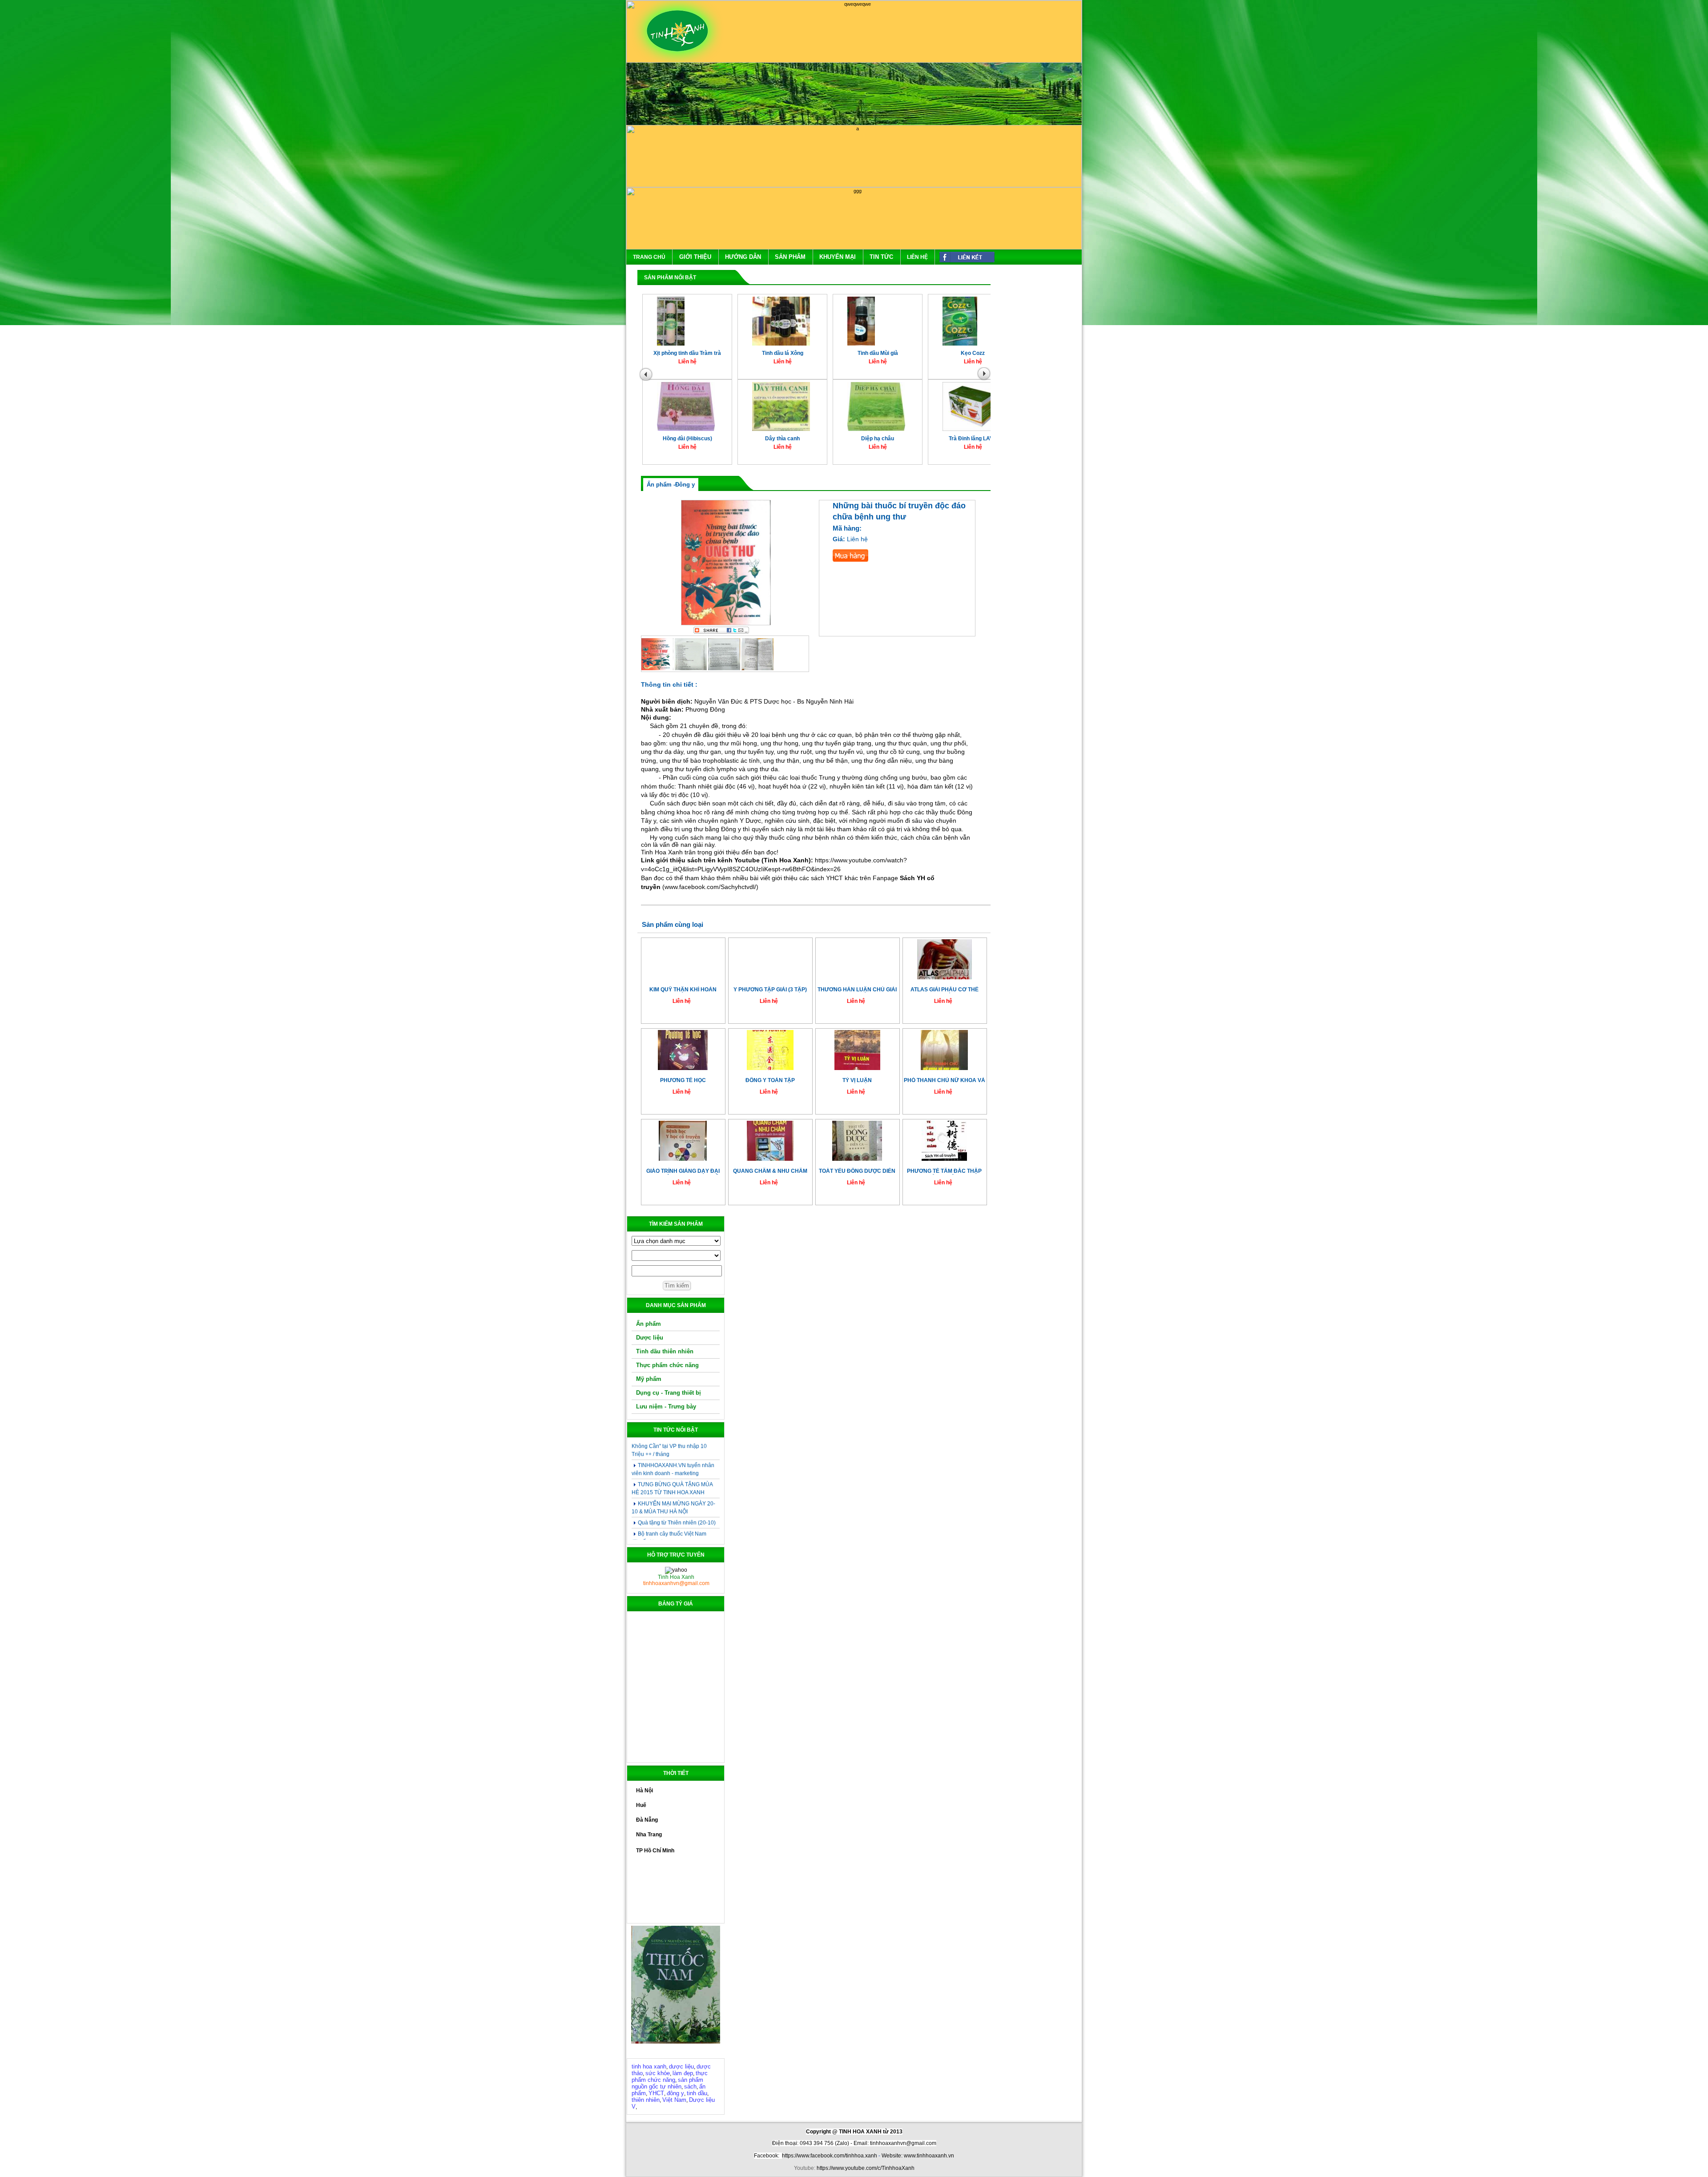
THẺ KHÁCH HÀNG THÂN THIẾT (678, 1522)
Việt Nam (674, 2100)
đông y (675, 2093)
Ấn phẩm (649, 1324)
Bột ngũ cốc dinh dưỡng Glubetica (984, 443)
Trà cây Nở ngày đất (889, 443)
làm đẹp (683, 2073)
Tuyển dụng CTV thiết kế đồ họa (677, 1492)
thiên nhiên (646, 2100)
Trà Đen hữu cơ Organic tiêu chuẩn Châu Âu (794, 360)
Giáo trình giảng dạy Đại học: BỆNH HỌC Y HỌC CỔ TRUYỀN (683, 1171)
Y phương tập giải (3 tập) (770, 990)
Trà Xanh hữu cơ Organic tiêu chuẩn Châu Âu (985, 360)
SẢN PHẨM (790, 257)
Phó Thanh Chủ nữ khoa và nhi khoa (945, 1080)
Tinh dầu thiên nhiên (665, 1351)
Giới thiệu (695, 257)
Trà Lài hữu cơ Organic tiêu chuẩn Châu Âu (699, 360)
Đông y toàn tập (770, 1080)
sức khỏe (658, 2073)
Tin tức (881, 257)
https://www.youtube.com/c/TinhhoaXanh (866, 2168)
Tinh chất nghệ (794, 443)
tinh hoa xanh (649, 2066)
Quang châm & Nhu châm (770, 1171)
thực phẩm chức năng (670, 2076)
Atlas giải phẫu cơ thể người (945, 990)
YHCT (656, 2093)
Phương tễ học (683, 1080)
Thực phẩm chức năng (667, 1365)
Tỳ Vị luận (857, 1080)
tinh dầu (697, 2093)
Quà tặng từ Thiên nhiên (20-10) (677, 1461)
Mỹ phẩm (649, 1379)
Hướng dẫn (743, 257)
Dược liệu (650, 1338)
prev (647, 376)
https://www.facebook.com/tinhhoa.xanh (830, 2156)
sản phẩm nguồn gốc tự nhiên (667, 2083)
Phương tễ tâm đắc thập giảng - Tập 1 (944, 1171)
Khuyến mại (838, 257)
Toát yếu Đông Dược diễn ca (857, 1171)
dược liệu (681, 2066)
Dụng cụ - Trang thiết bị (669, 1393)
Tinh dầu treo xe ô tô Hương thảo (699, 443)
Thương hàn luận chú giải (857, 990)
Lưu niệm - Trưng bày (666, 1406)
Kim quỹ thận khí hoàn (683, 990)
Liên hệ (917, 257)
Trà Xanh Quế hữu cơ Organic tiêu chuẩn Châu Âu (889, 360)
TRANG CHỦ (649, 257)
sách (690, 2086)
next (986, 376)
